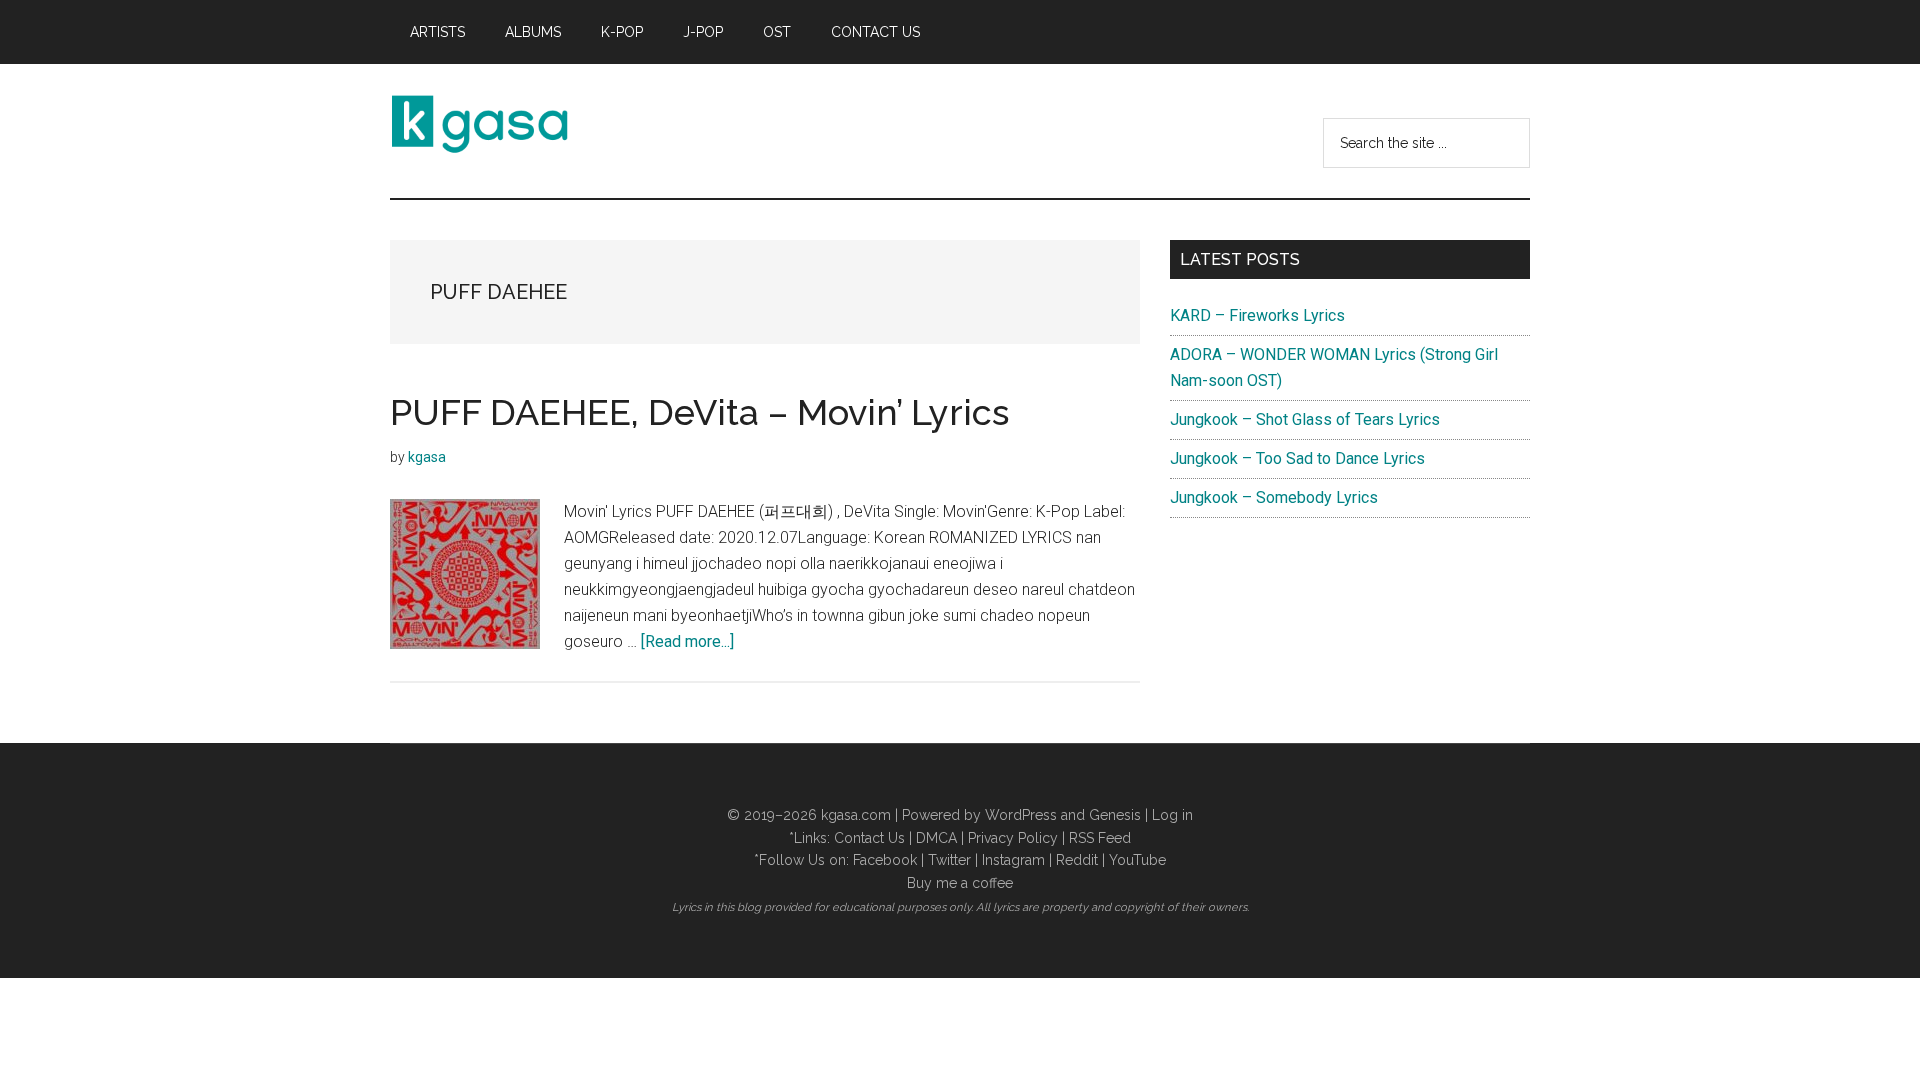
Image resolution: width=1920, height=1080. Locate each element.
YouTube (1137, 860)
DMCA (936, 838)
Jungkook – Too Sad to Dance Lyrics (1297, 458)
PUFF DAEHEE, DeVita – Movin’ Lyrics (699, 412)
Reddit (1077, 860)
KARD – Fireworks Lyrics (1257, 315)
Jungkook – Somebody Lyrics (1274, 497)
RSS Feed (1100, 838)
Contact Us (869, 838)
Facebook (885, 860)
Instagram (1013, 860)
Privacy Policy (1013, 838)
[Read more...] (687, 641)
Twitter (949, 860)
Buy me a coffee (960, 883)
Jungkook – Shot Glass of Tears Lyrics (1305, 419)
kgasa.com (856, 815)
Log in (1172, 815)
